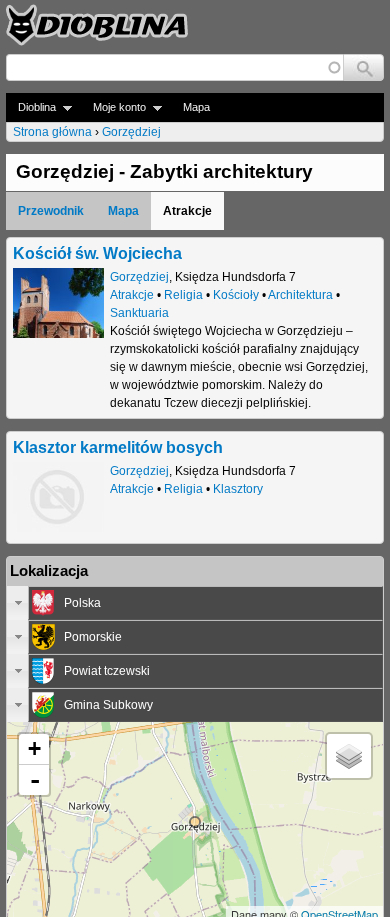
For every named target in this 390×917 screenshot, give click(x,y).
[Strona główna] (97, 25)
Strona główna (52, 132)
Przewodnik (51, 211)
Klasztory (238, 489)
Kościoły (236, 295)
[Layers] (349, 756)
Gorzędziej (131, 132)
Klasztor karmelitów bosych (118, 447)
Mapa (196, 107)
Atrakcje (132, 295)
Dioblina (31, 107)
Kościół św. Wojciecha (97, 253)
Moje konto (113, 107)
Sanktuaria (139, 313)
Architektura (300, 295)
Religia (183, 295)
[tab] (195, 603)
